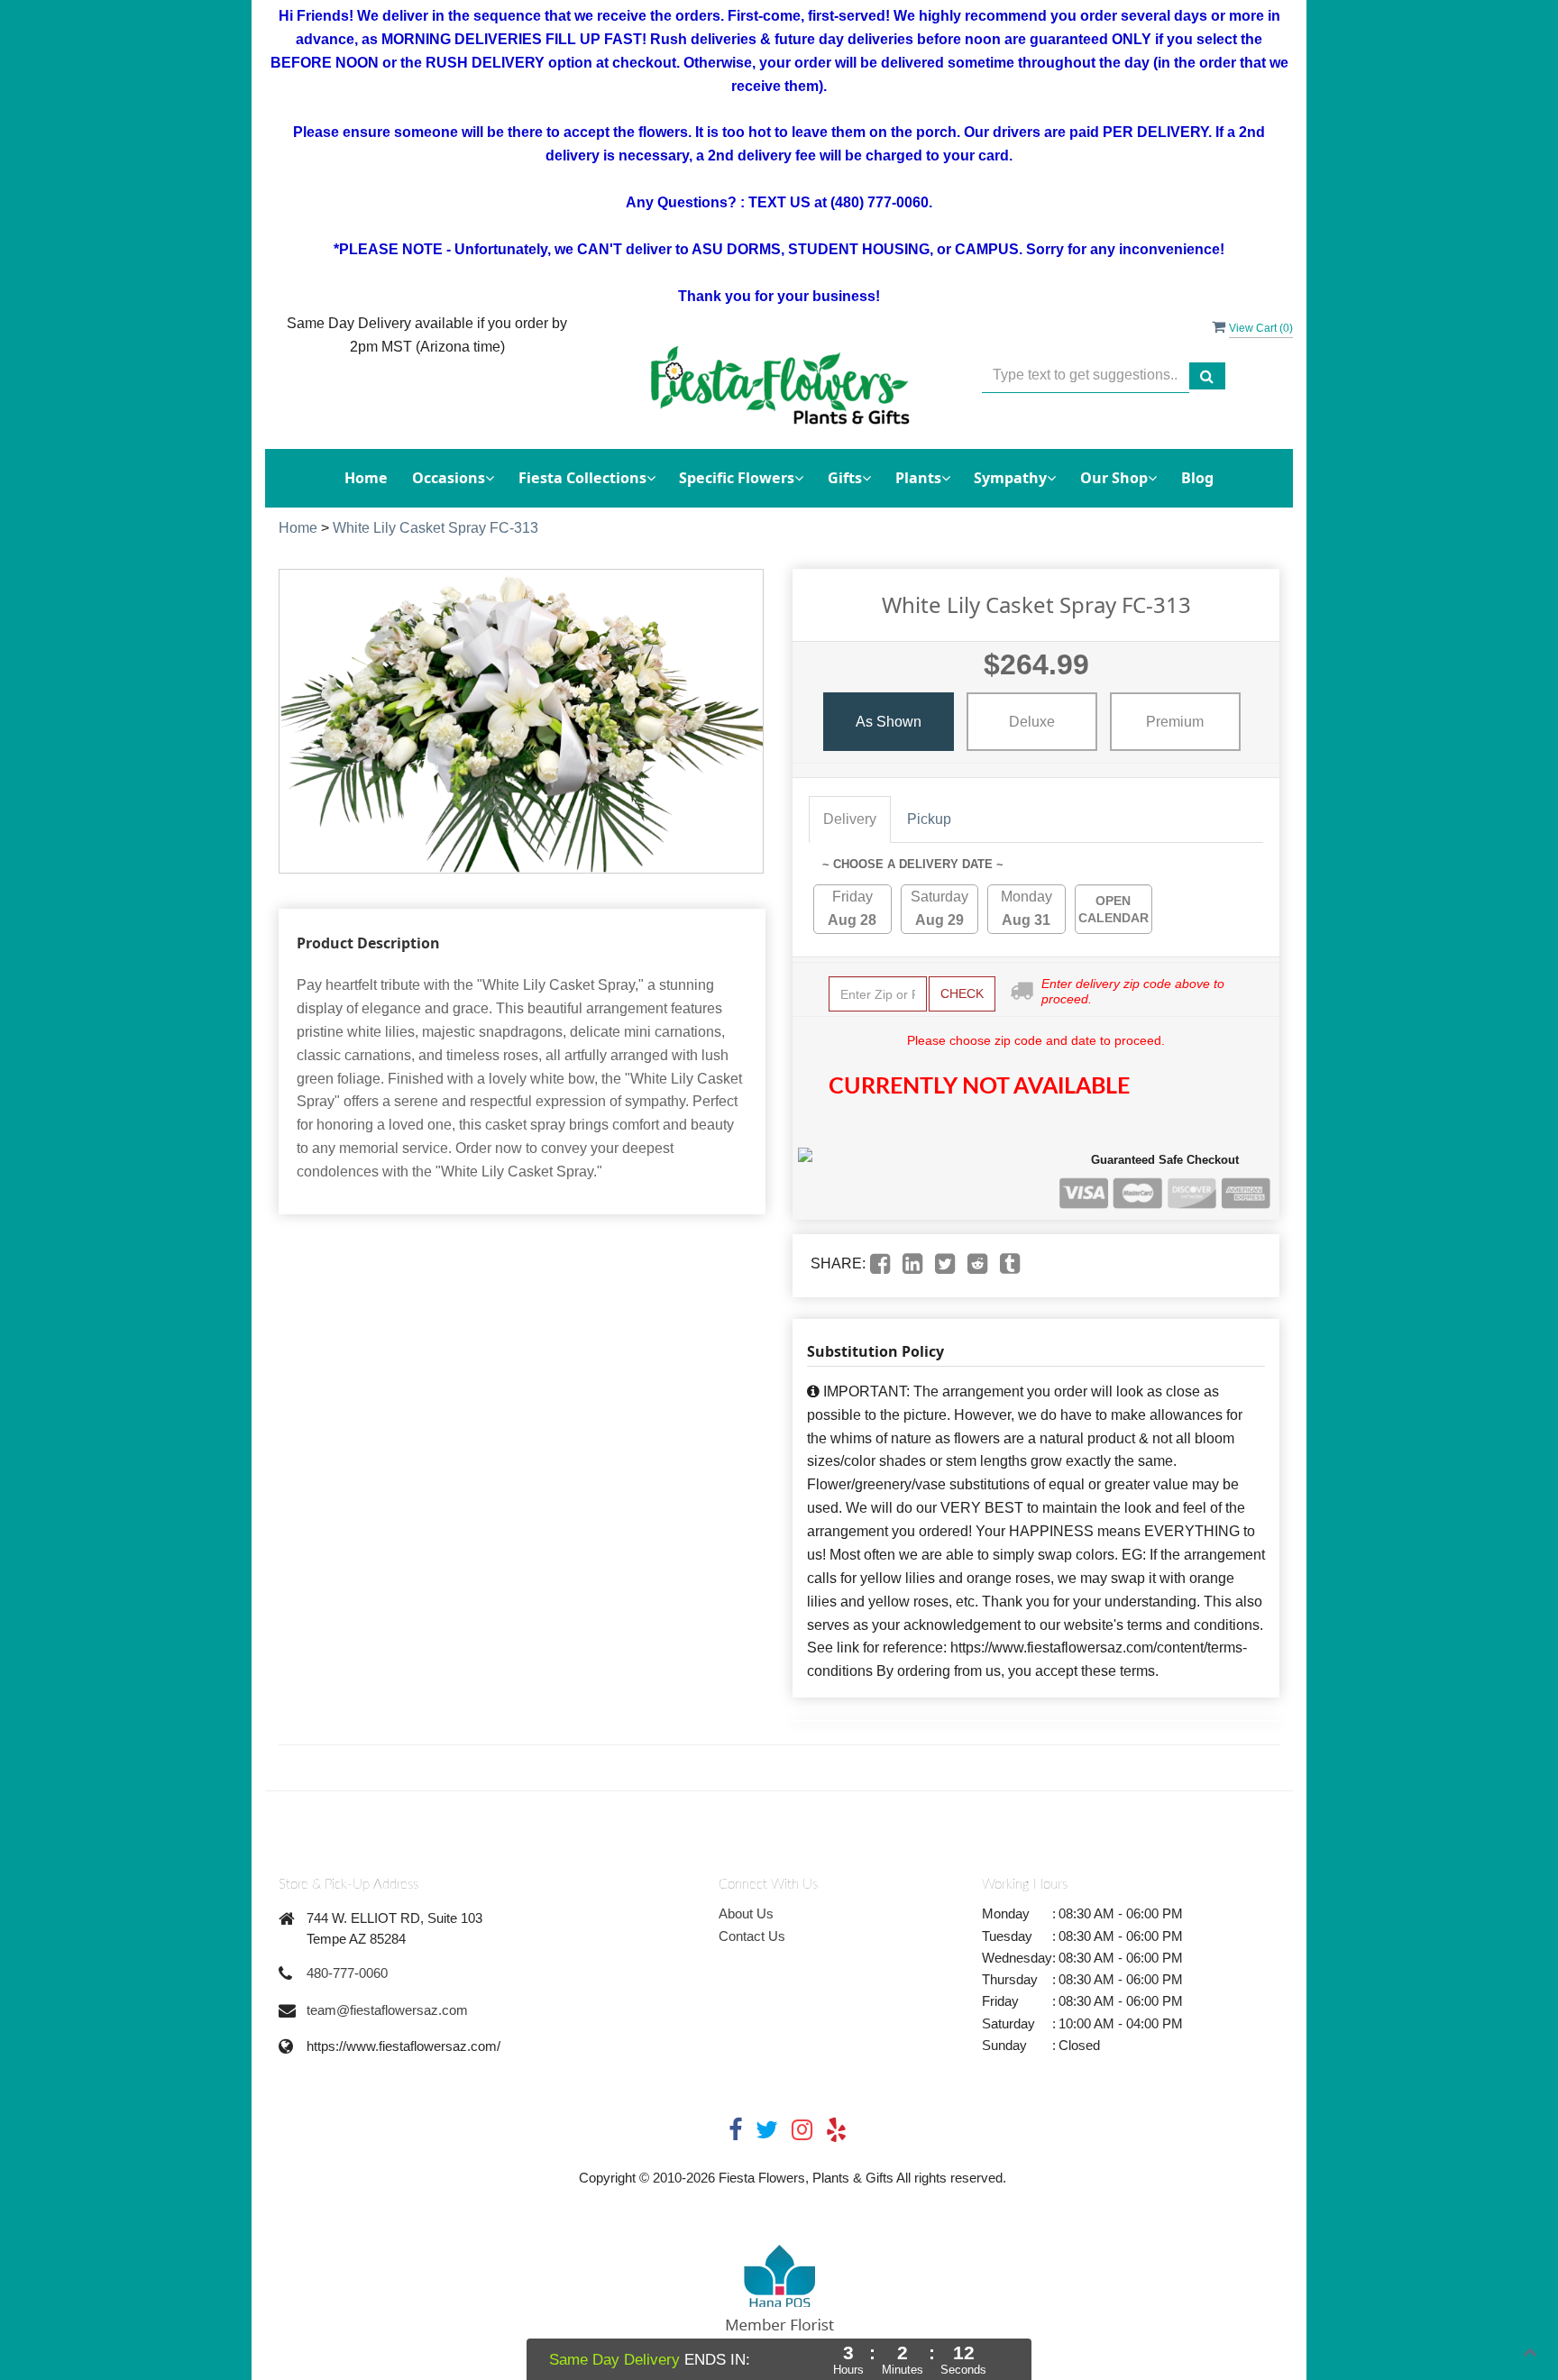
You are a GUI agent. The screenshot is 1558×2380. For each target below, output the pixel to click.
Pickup (929, 819)
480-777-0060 (347, 1973)
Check (962, 993)
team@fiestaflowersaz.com (387, 2010)
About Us (746, 1913)
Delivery (850, 819)
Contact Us (752, 1936)
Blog (1197, 478)
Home (366, 478)
